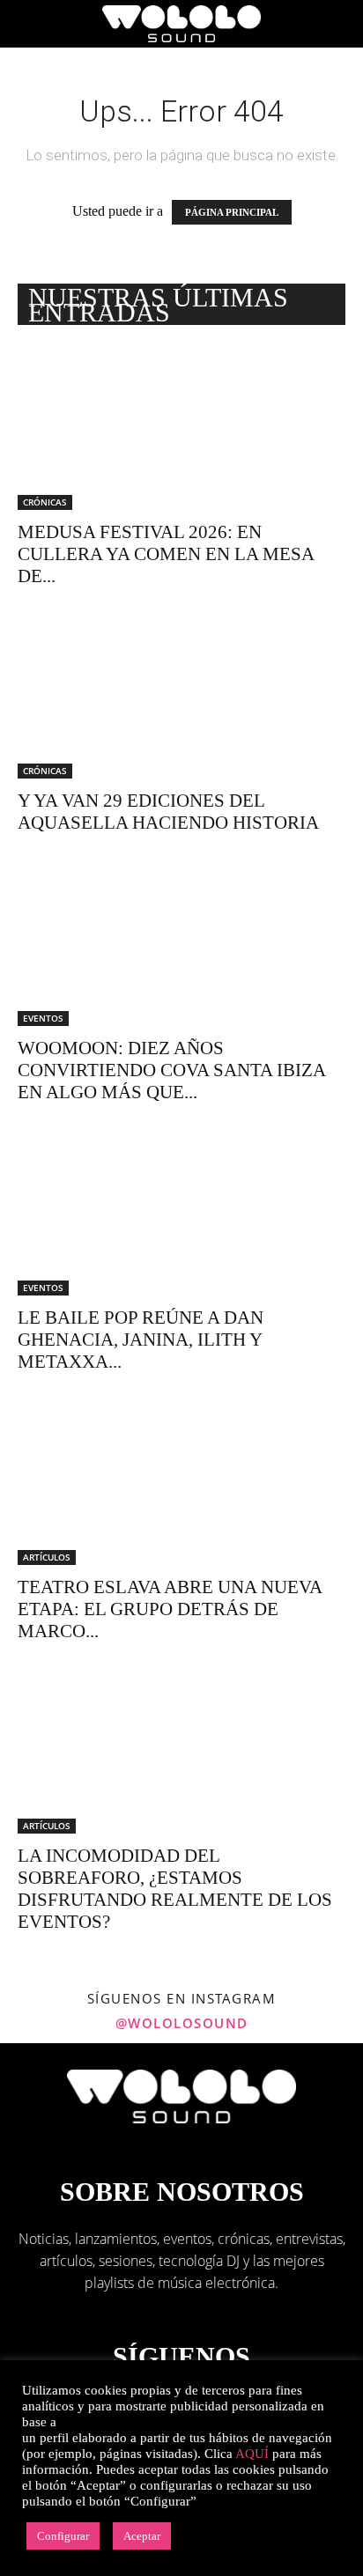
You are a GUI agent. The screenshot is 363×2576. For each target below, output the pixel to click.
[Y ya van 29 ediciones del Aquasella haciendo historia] (181, 698)
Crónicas (45, 502)
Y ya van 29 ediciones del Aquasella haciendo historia (168, 812)
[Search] (338, 24)
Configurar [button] (63, 2536)
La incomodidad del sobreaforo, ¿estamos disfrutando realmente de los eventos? (175, 1889)
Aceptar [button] (142, 2536)
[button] (30, 24)
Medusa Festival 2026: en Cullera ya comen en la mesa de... (166, 554)
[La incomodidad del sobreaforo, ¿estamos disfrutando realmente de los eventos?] (181, 1753)
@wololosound (182, 2023)
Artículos (47, 1557)
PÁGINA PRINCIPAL (232, 212)
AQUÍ (252, 2454)
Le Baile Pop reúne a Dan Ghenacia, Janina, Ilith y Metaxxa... (141, 1340)
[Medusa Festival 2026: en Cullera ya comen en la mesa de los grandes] (181, 429)
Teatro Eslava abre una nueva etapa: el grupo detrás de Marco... (170, 1609)
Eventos (43, 1018)
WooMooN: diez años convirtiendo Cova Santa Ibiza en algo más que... (171, 1070)
